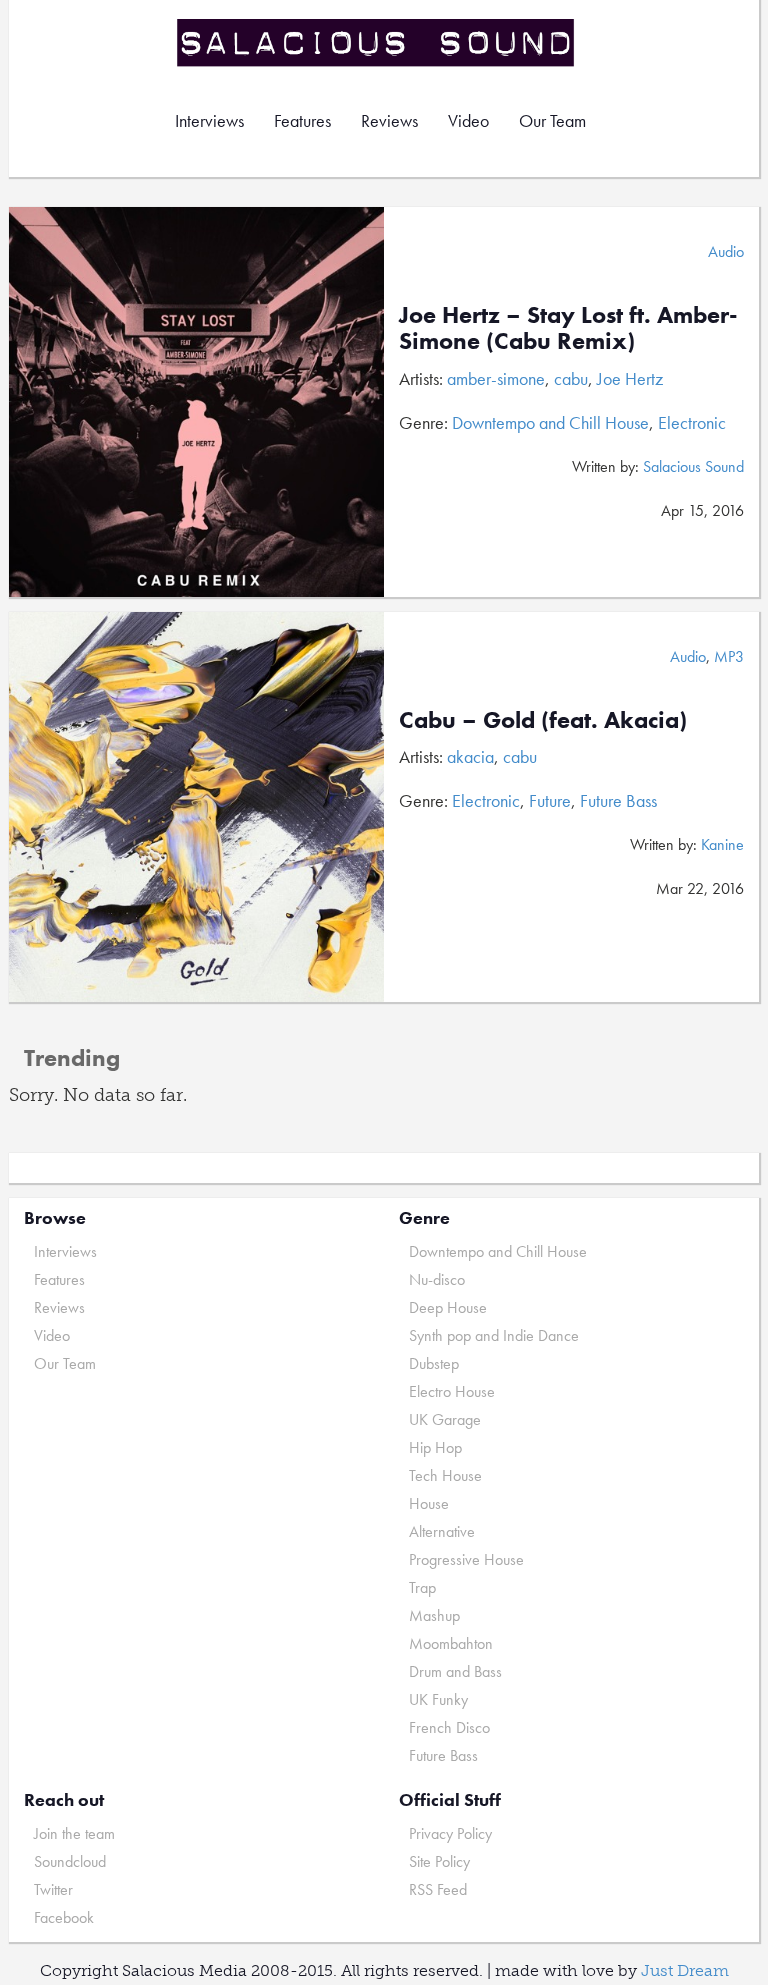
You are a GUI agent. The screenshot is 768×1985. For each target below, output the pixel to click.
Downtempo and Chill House (550, 422)
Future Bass (618, 800)
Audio (726, 251)
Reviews (389, 120)
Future (550, 800)
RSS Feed (438, 1889)
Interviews (209, 120)
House (429, 1503)
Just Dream (685, 1970)
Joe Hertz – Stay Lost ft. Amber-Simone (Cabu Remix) (568, 327)
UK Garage (445, 1419)
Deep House (448, 1307)
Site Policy (439, 1861)
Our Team (552, 120)
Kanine (722, 844)
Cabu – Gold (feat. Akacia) (543, 719)
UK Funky (438, 1699)
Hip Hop (435, 1447)
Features (302, 120)
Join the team (74, 1833)
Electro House (452, 1391)
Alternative (442, 1531)
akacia (470, 756)
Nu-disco (437, 1279)
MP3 (729, 656)
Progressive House (466, 1559)
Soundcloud (70, 1861)
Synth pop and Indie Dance (494, 1335)
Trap (422, 1587)
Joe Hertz (630, 378)
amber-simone (496, 378)
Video (468, 120)
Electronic (692, 422)
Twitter (53, 1889)
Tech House (445, 1475)
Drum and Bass (455, 1671)
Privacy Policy (450, 1833)
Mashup (434, 1615)
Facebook (64, 1917)
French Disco (449, 1727)
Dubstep (434, 1363)
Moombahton (451, 1643)
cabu (571, 378)
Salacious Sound (377, 42)
